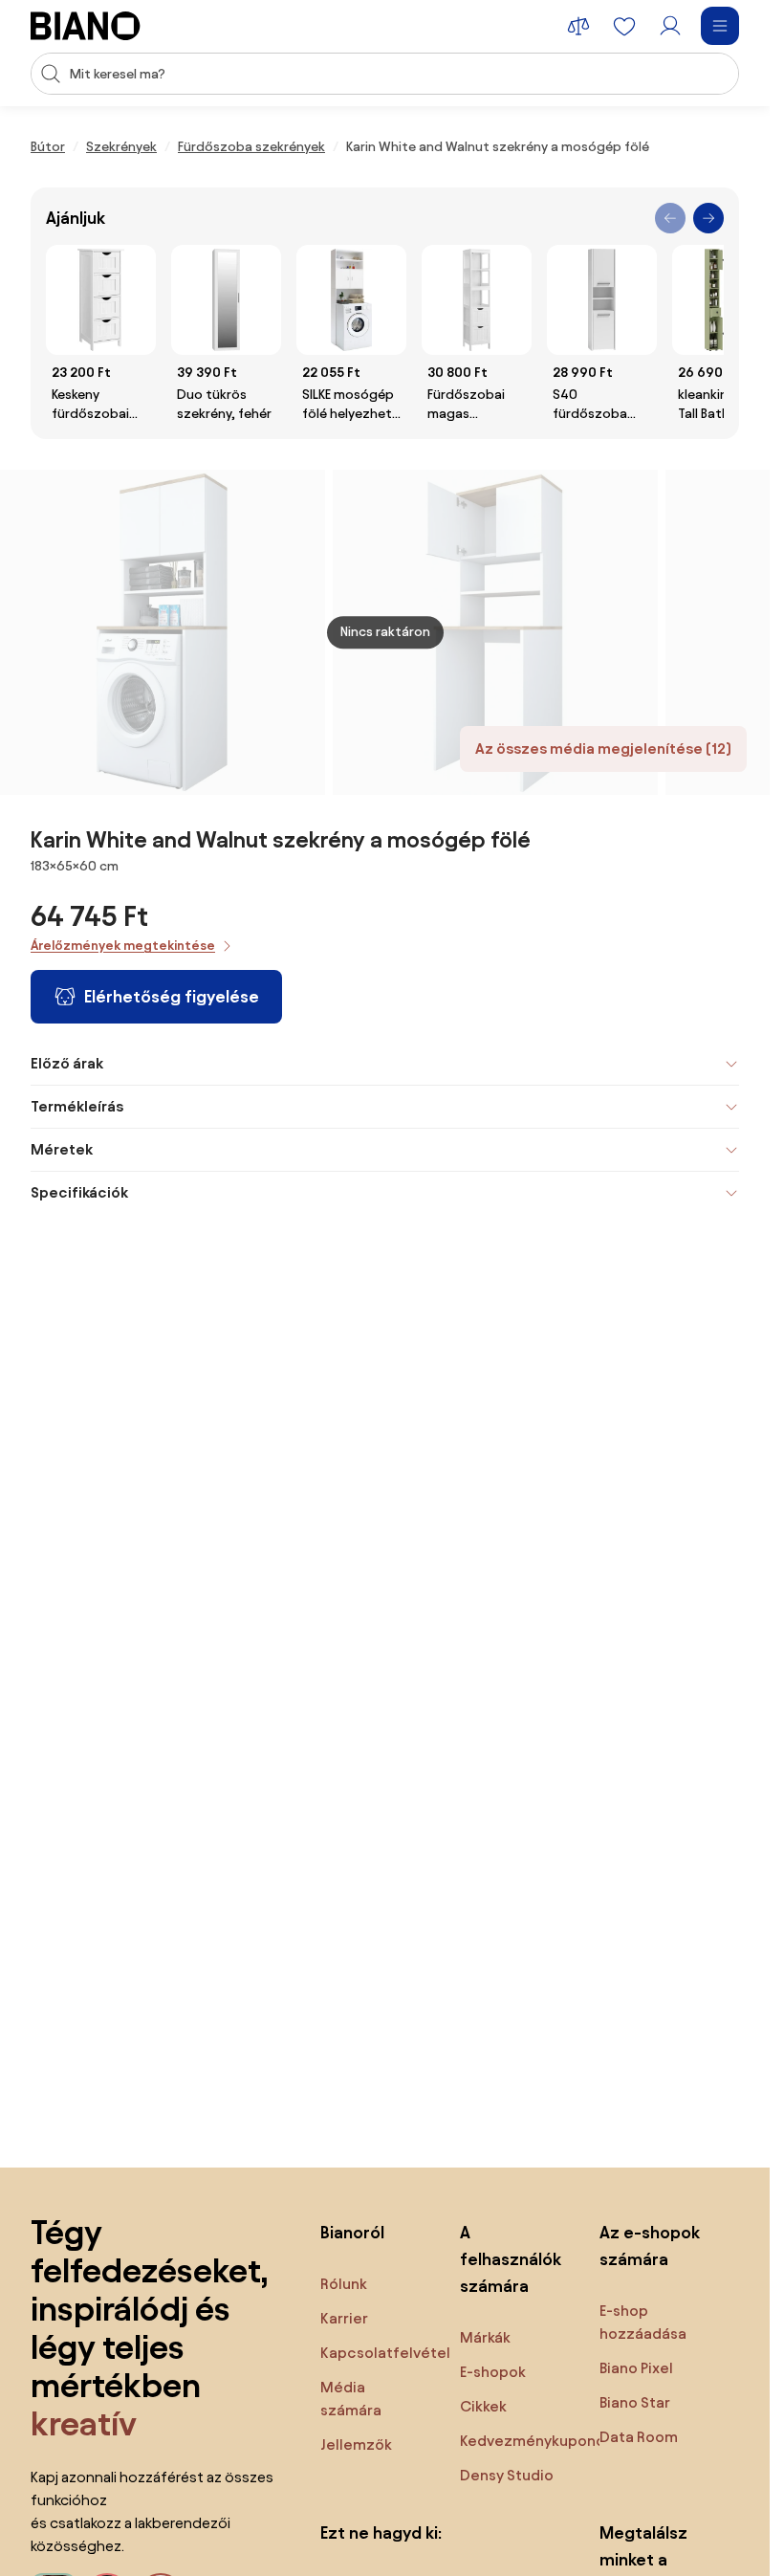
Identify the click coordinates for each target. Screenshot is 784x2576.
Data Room (639, 2437)
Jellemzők (356, 2444)
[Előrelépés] (708, 218)
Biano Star (635, 2402)
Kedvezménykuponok (536, 2441)
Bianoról (352, 2232)
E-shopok (493, 2372)
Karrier (344, 2318)
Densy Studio (507, 2475)
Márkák (485, 2337)
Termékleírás (77, 1106)
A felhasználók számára (511, 2259)
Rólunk (344, 2284)
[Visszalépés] (670, 218)
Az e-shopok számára (650, 2246)
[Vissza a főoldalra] (86, 26)
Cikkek (483, 2406)
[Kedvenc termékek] (624, 26)
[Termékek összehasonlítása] (578, 26)
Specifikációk (79, 1192)
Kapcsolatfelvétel (385, 2353)
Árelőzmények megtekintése (123, 946)
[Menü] (720, 26)
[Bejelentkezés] (670, 26)
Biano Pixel (636, 2368)
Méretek (62, 1149)
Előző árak (67, 1063)
